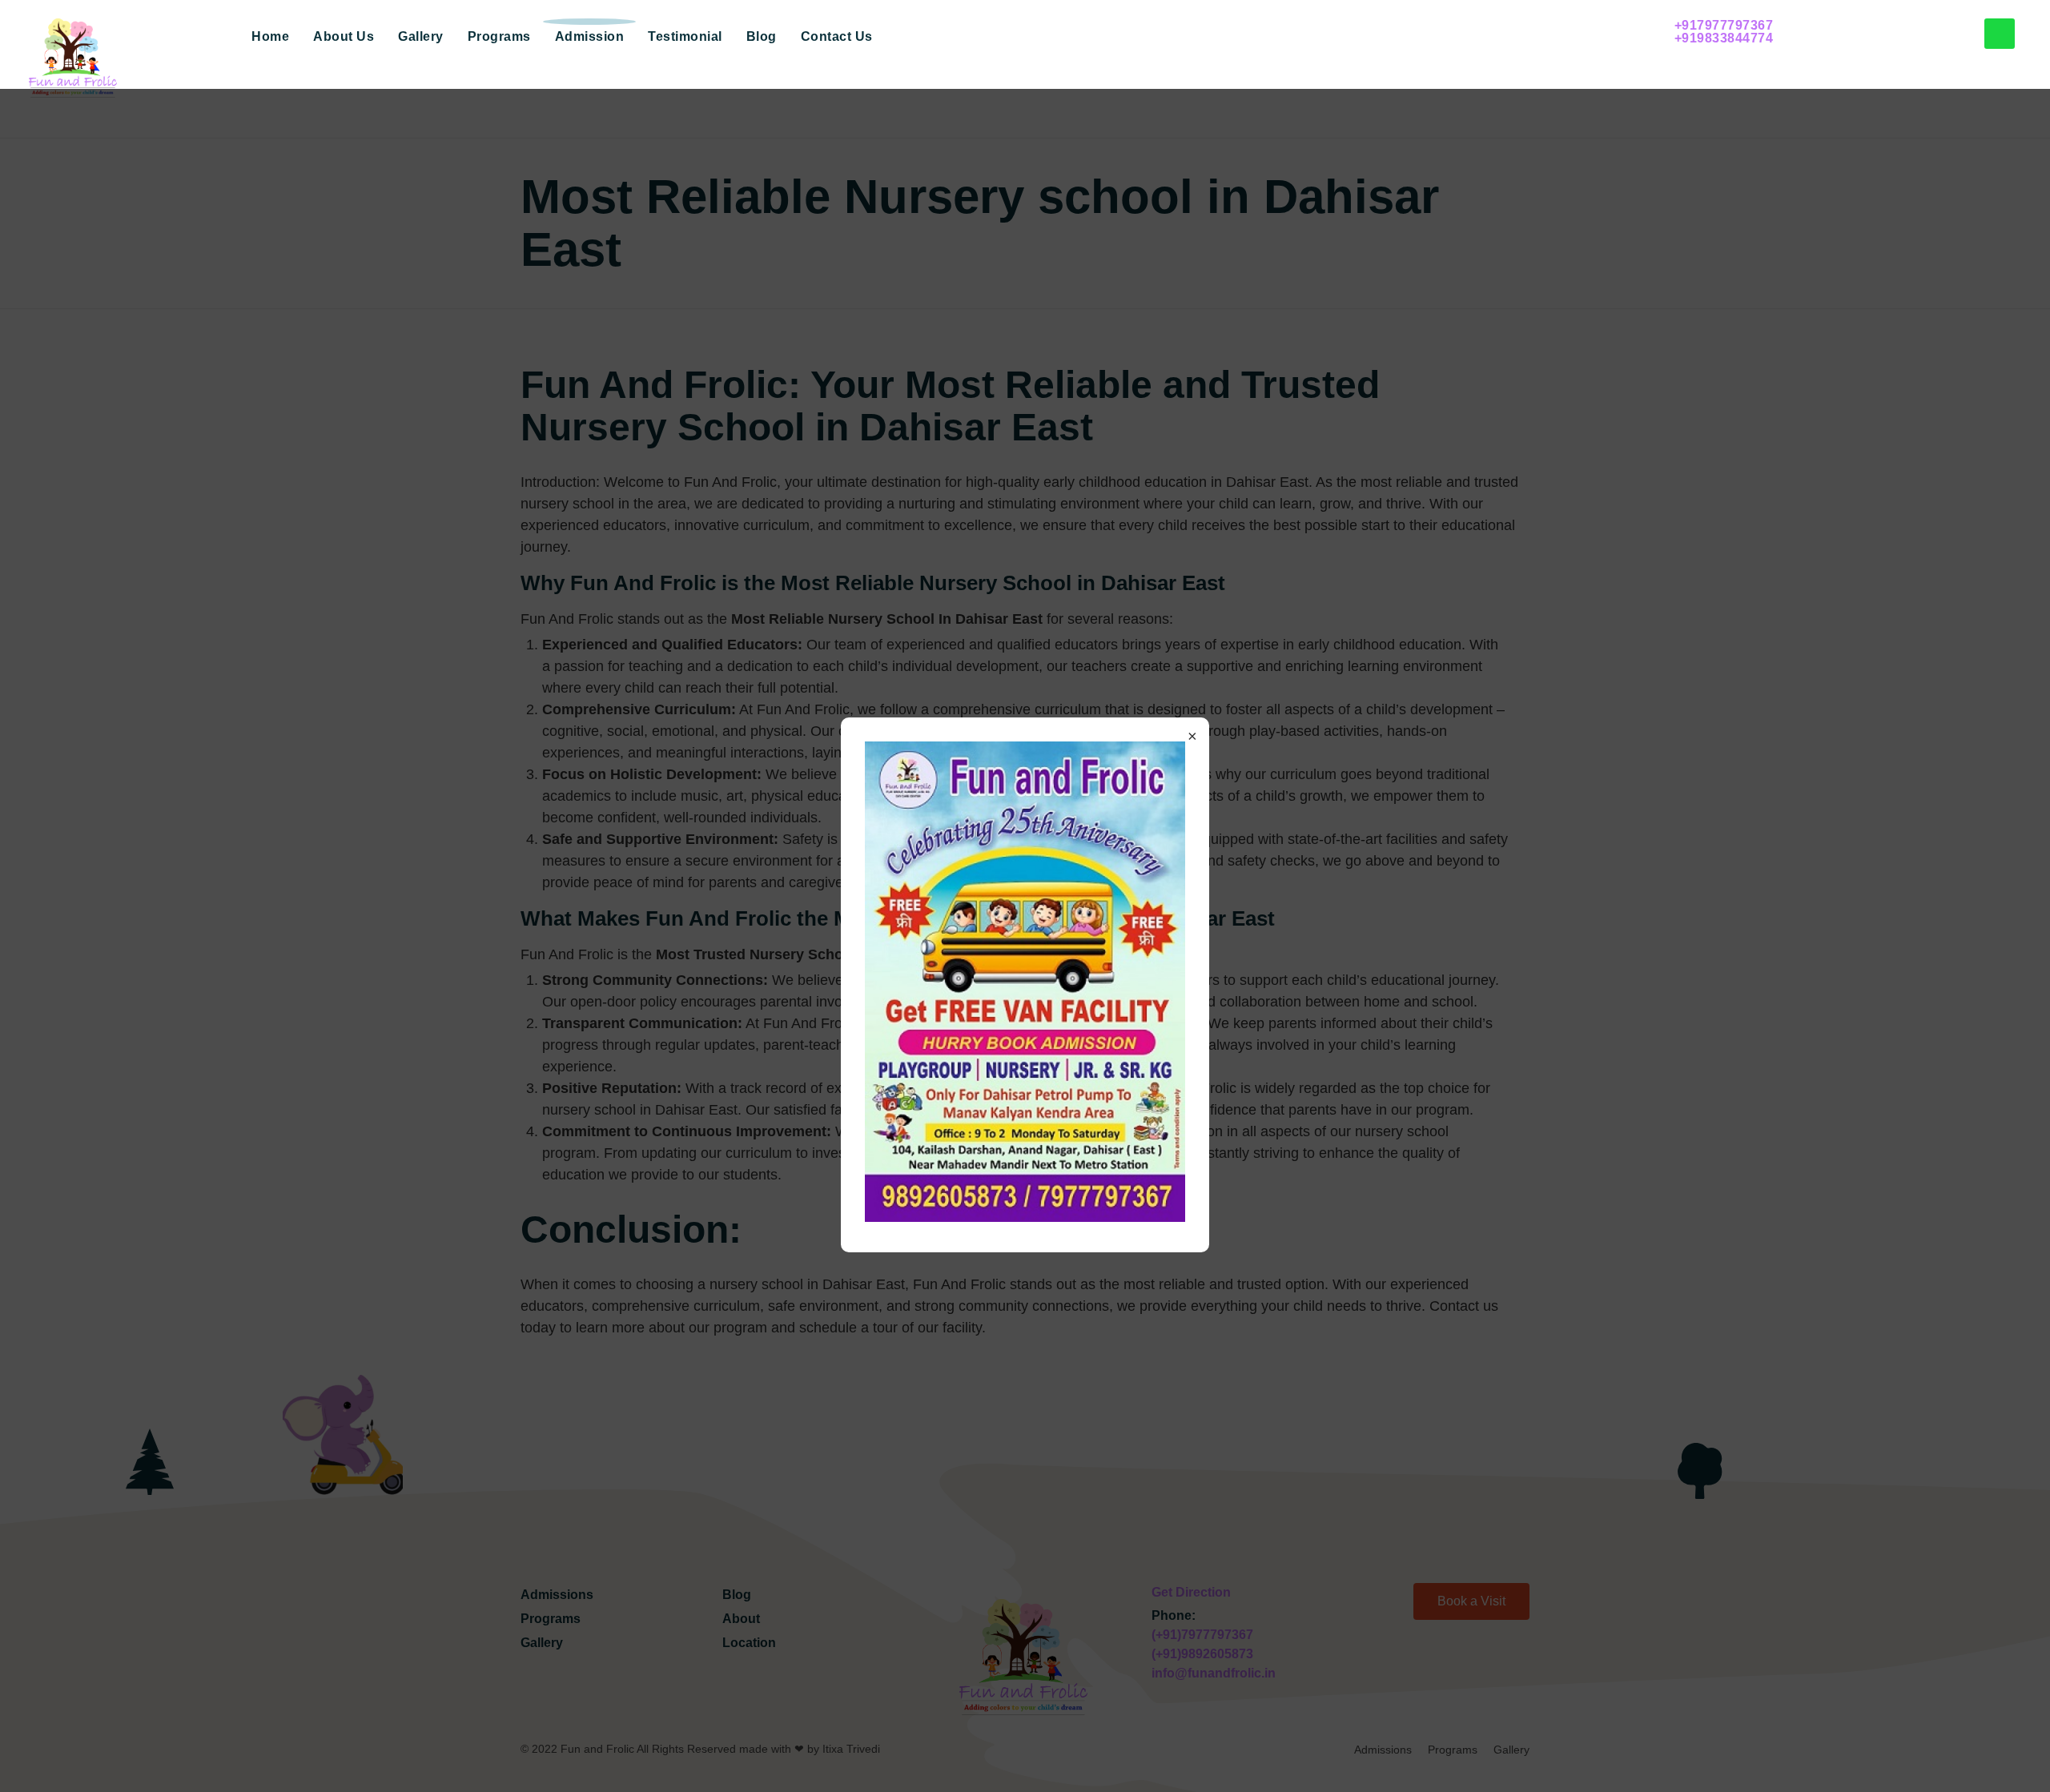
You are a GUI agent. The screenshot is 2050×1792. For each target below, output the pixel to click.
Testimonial (685, 36)
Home (270, 36)
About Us (344, 36)
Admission (590, 36)
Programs (499, 36)
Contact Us (837, 36)
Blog (762, 36)
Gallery (421, 36)
